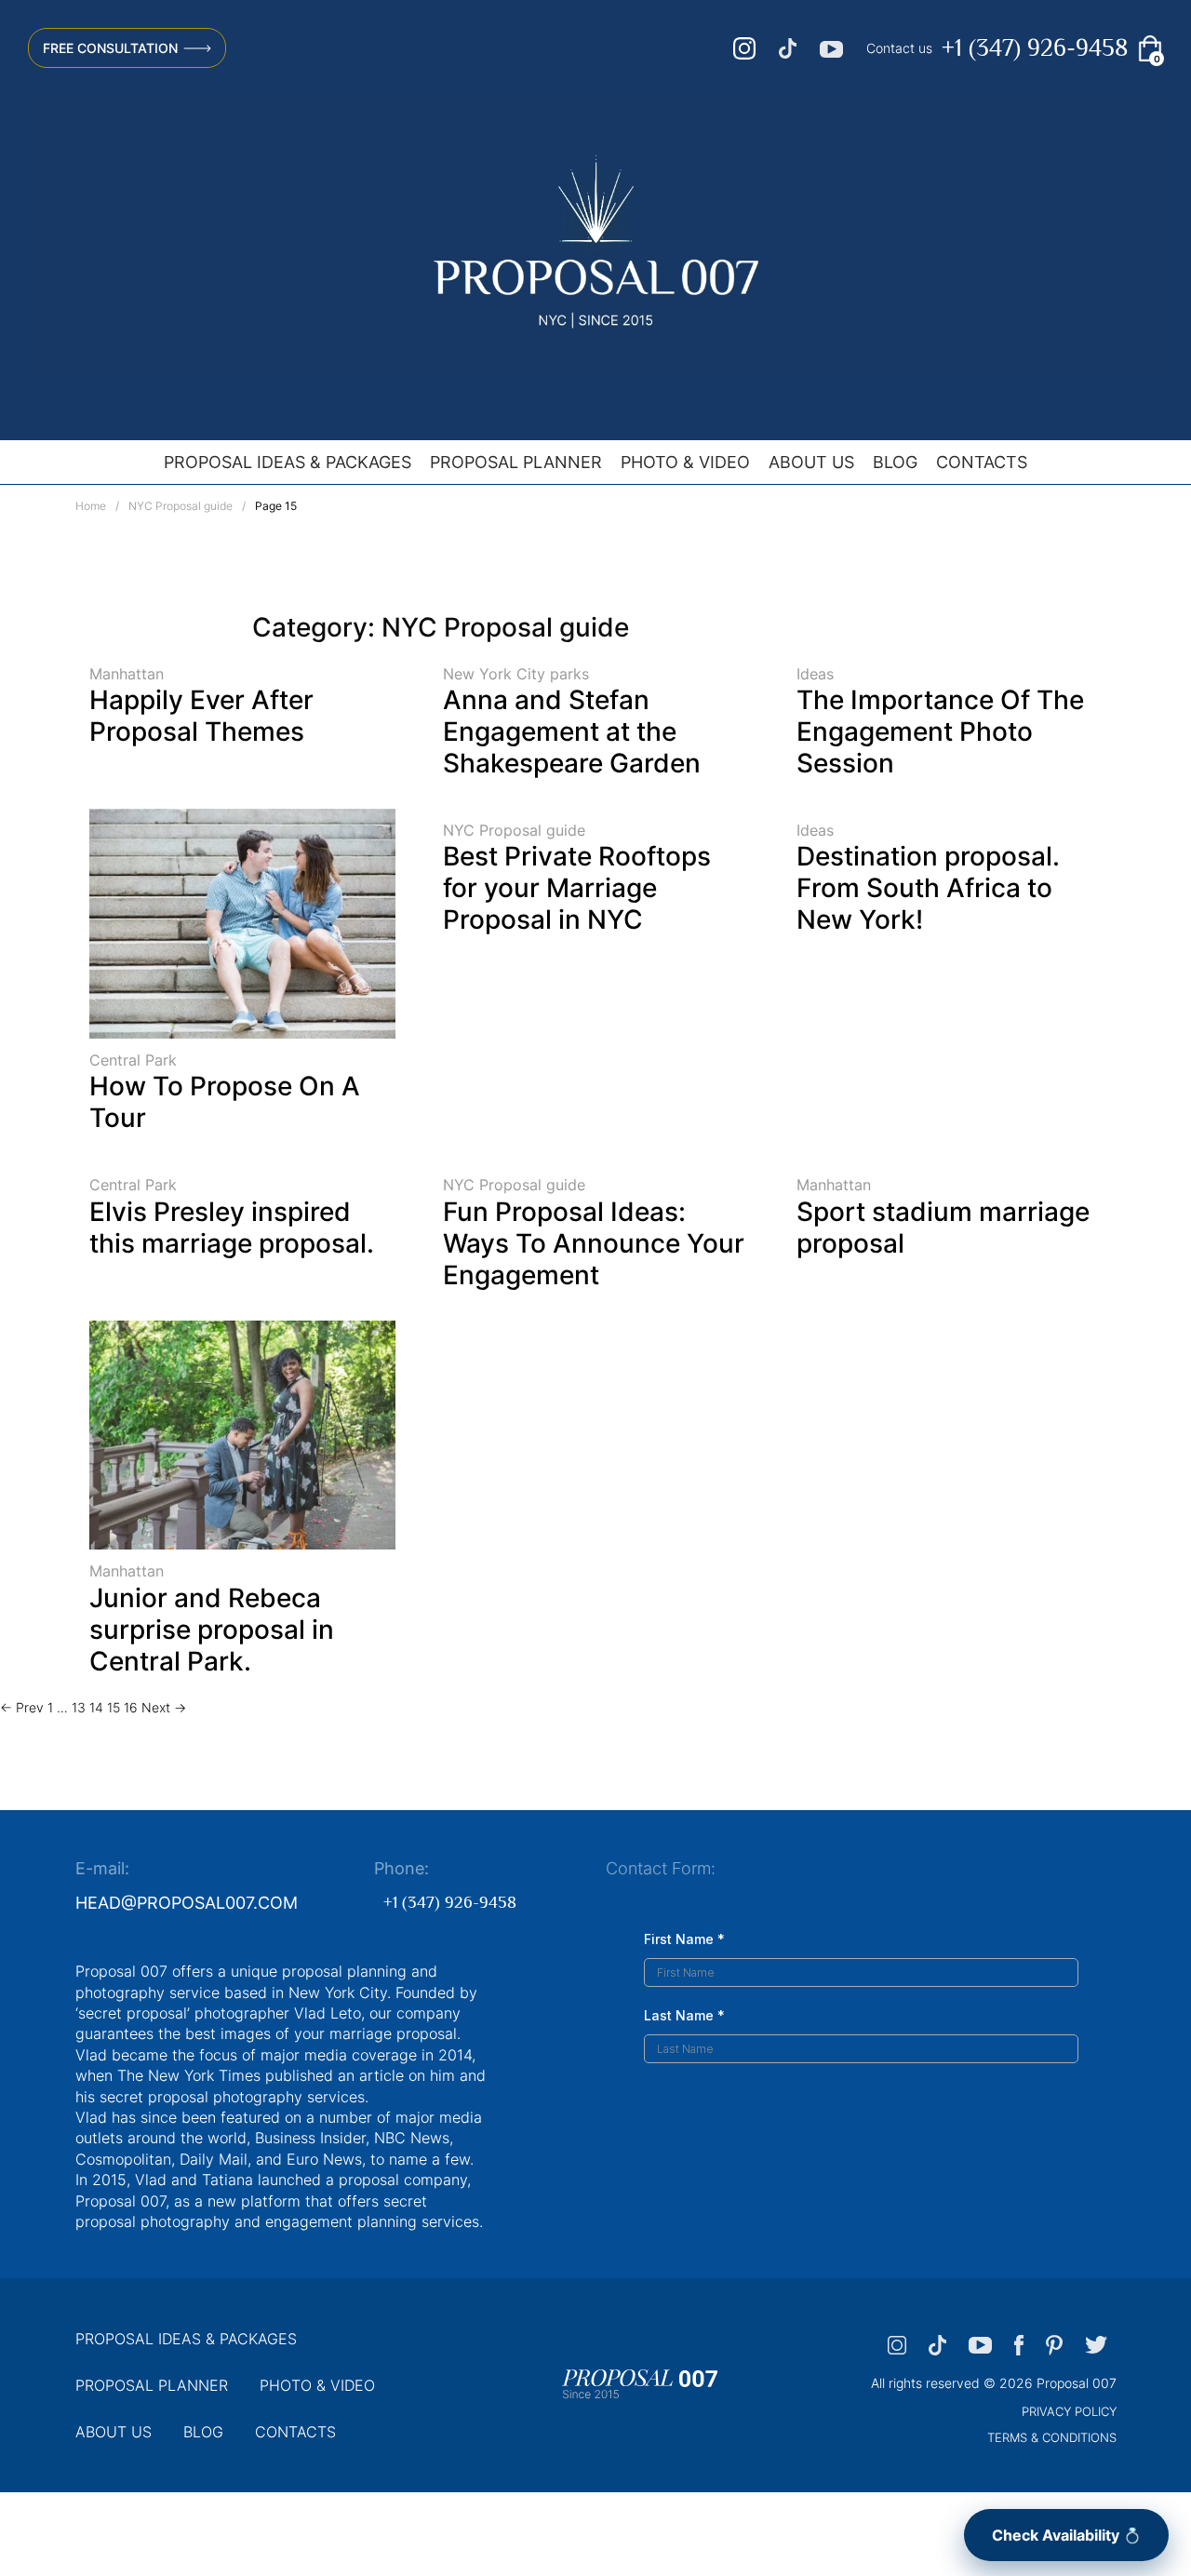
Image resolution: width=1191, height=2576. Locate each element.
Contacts (982, 462)
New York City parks (516, 674)
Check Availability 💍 (1067, 2535)
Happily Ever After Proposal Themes (201, 716)
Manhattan (127, 674)
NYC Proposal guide (181, 506)
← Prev (22, 1707)
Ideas (815, 674)
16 (131, 1707)
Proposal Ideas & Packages (288, 462)
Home (91, 506)
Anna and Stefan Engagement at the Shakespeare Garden (572, 731)
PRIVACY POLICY (1069, 2411)
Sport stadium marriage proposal (943, 1228)
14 (96, 1707)
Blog (895, 462)
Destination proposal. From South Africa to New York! (928, 888)
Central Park (133, 1060)
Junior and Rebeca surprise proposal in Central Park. (212, 1630)
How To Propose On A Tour (225, 1102)
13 (79, 1707)
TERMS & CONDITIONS (1052, 2437)
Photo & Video (685, 462)
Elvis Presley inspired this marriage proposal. (232, 1228)
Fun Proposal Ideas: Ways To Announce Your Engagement (594, 1243)
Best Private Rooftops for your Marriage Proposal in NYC (577, 888)
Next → (164, 1707)
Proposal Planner (516, 462)
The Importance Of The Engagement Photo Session (940, 731)
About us (811, 462)
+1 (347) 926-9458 (1035, 48)
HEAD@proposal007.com (187, 1903)
